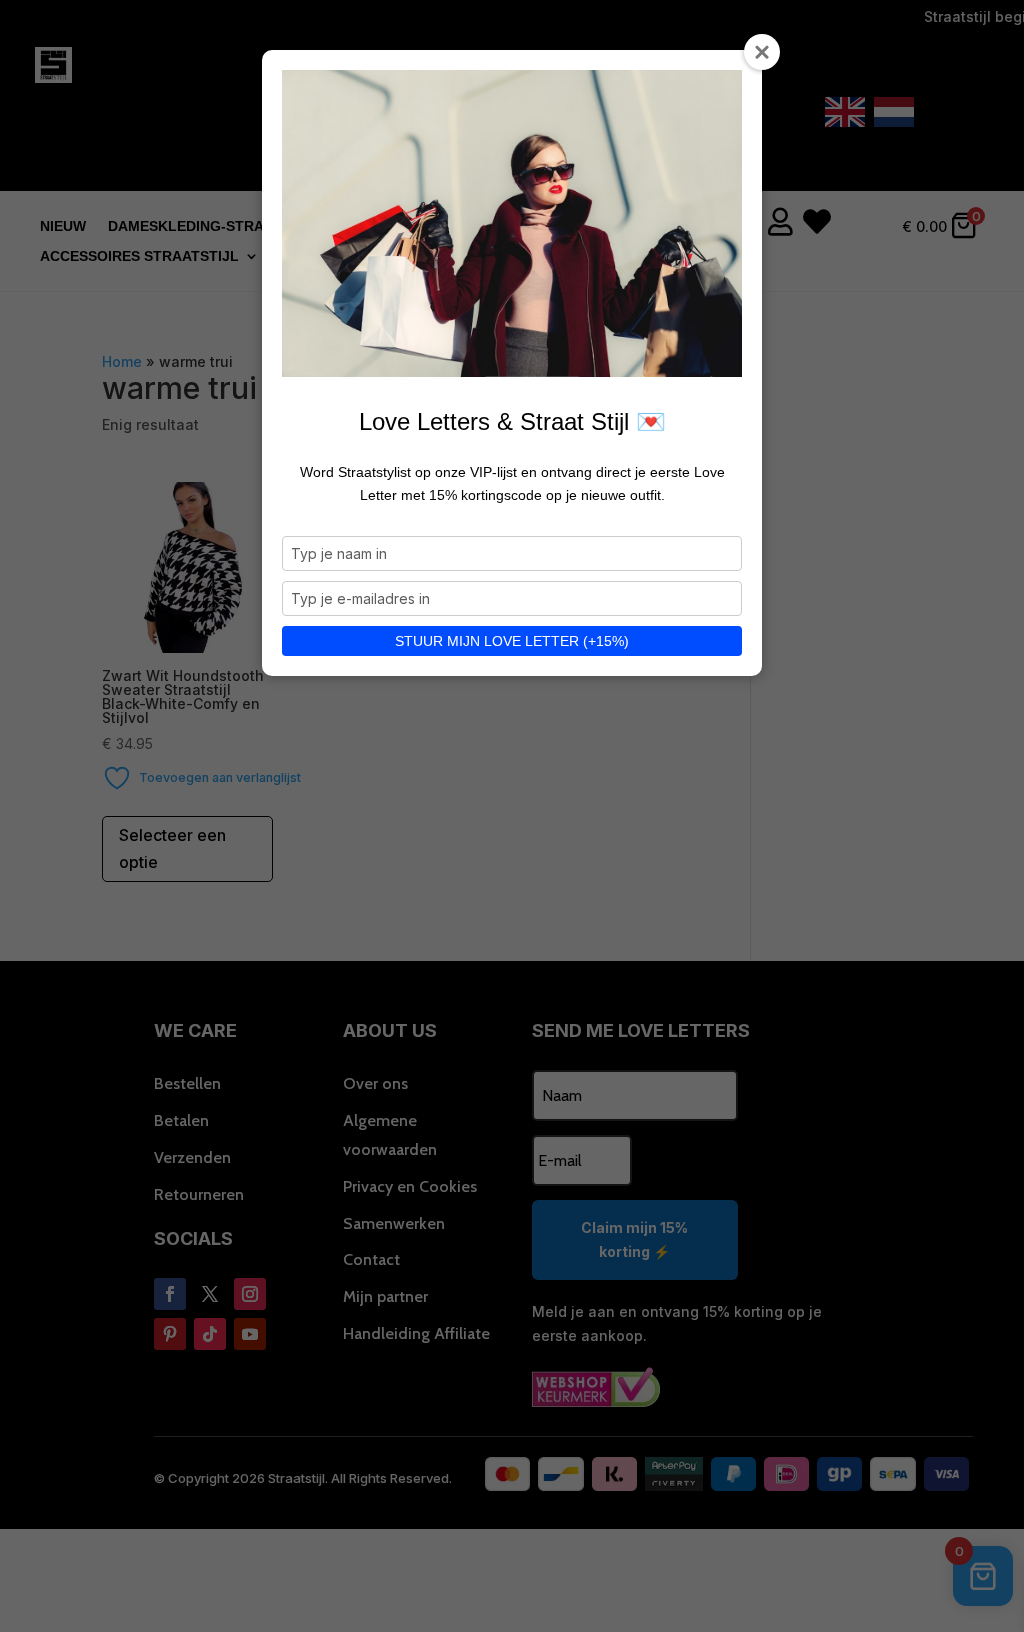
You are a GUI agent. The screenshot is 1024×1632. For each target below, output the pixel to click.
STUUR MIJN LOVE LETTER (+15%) (512, 641)
